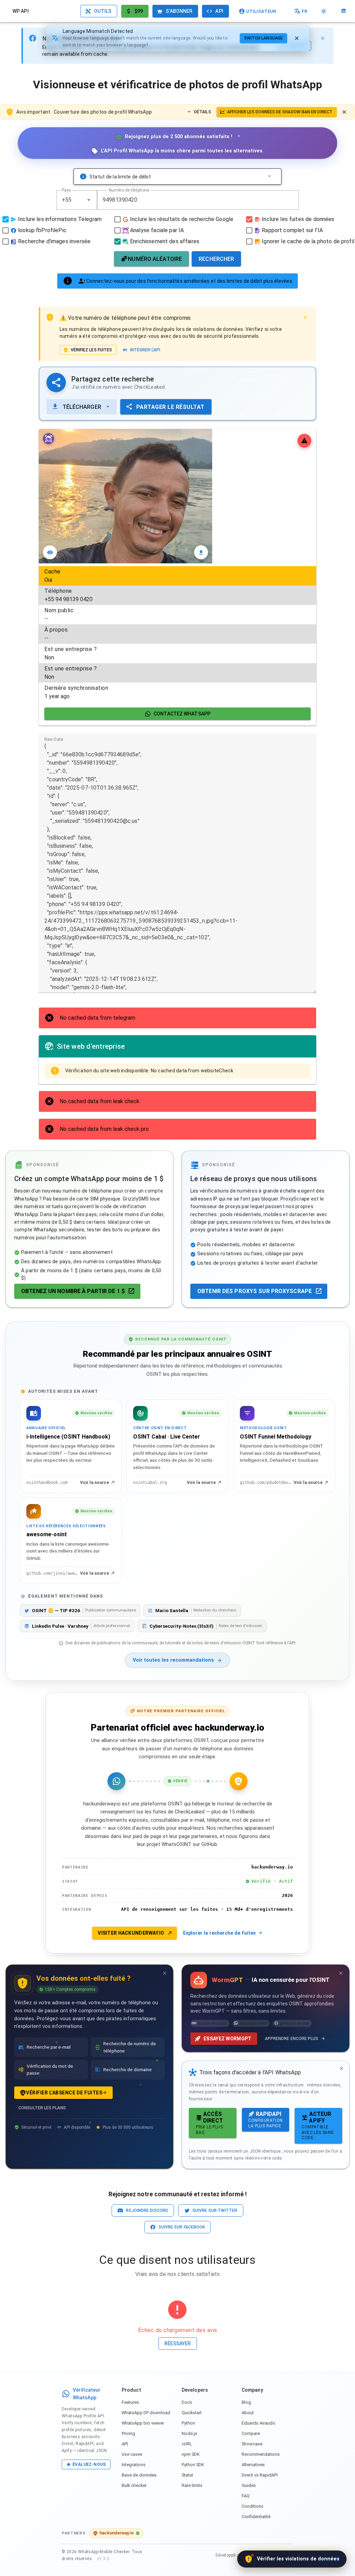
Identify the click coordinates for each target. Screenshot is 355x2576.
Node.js (189, 2433)
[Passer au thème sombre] (324, 11)
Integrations (134, 2465)
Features (130, 2402)
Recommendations (261, 2454)
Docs (187, 2402)
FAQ (246, 2496)
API (125, 2444)
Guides (249, 2485)
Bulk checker (134, 2485)
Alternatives (253, 2465)
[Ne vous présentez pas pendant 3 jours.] (165, 1973)
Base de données (139, 2475)
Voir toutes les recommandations (173, 1660)
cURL (187, 2444)
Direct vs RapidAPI (260, 2475)
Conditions (253, 2506)
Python (188, 2423)
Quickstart (192, 2413)
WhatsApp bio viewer (143, 2423)
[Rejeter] (297, 38)
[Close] (322, 38)
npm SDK (191, 2454)
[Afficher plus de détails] (269, 177)
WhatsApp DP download (146, 2413)
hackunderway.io (117, 2533)
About (248, 2413)
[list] (177, 634)
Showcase (252, 2444)
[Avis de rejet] (344, 112)
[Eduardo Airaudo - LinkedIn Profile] (344, 11)
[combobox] (77, 200)
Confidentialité (256, 2517)
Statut (187, 2475)
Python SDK (193, 2465)
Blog (246, 2402)
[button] (89, 200)
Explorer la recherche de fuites (219, 1933)
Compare (251, 2433)
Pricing (128, 2433)
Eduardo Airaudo (258, 2423)
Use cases (132, 2454)
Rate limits (192, 2485)
